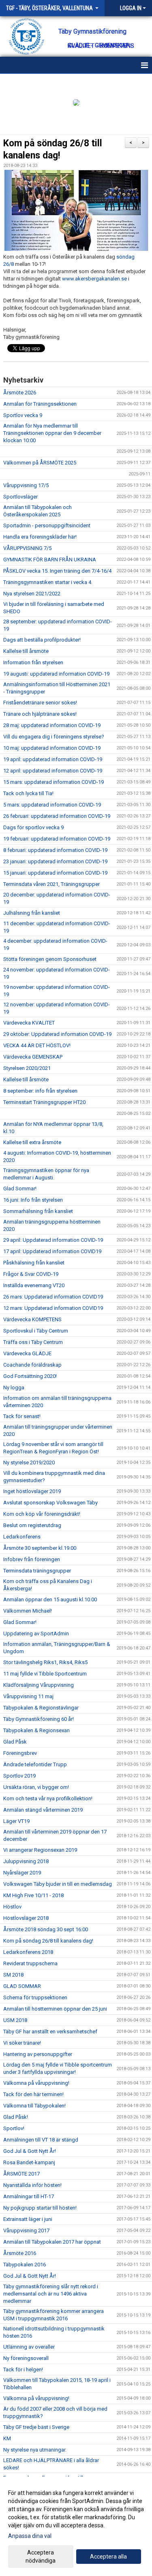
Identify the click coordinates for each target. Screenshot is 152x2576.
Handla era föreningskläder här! (40, 537)
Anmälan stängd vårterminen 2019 (43, 1810)
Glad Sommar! (20, 1189)
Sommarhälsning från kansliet (38, 1211)
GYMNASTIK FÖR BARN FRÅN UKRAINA (50, 559)
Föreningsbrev (20, 1753)
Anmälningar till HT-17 (29, 2196)
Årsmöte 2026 (20, 393)
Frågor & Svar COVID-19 (31, 1274)
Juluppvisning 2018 (26, 1861)
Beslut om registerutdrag (32, 1525)
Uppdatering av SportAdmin (36, 1634)
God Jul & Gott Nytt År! (30, 2151)
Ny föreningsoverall (26, 2358)
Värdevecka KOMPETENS (32, 1319)
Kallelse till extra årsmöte (32, 1142)
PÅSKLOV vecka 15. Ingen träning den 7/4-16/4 (57, 571)
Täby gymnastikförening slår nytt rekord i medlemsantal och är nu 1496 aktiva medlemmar (51, 2294)
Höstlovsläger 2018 (26, 1918)
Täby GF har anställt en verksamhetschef (50, 2031)
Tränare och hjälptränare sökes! (40, 714)
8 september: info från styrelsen (40, 1091)
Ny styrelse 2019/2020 (29, 1462)
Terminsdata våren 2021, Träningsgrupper (51, 884)
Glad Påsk (15, 1742)
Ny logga (14, 1387)
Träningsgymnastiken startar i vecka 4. (48, 582)
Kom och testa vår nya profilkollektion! (48, 1798)
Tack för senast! (22, 1416)
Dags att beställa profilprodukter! (42, 640)
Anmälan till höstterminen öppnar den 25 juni (55, 2009)
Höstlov (12, 1907)
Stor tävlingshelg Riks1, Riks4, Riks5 (45, 1662)
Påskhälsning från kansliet (34, 1263)
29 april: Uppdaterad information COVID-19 (53, 1240)
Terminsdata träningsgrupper (37, 1571)
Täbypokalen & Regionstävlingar (41, 1708)
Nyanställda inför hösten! (32, 2185)
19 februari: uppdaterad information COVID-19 (57, 839)
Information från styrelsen (33, 662)
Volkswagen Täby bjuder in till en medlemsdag (58, 1884)
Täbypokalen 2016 (25, 2265)
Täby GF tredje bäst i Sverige (36, 2427)
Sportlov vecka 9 (23, 415)
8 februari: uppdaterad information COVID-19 (55, 850)
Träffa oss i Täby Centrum (33, 1342)
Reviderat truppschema (30, 1963)
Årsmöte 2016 (20, 2253)
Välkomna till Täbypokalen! (34, 2106)
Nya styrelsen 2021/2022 (32, 594)
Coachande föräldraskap (32, 1365)
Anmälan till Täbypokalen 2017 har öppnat (52, 2242)
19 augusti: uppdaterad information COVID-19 (56, 674)
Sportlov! (14, 2128)
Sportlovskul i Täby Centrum (36, 1331)
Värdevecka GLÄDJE (27, 1353)
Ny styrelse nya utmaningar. (35, 2450)
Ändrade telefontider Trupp (35, 1764)
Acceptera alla (108, 2557)
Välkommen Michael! (28, 1611)
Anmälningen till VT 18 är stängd (41, 2140)
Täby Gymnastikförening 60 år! (39, 1719)
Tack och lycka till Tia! (28, 793)
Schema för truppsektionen (35, 1997)
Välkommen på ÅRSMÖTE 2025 (40, 463)
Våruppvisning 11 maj (28, 1696)
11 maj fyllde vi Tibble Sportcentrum (45, 1674)
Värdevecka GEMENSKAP (33, 1057)
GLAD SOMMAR (22, 1986)
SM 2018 (13, 1975)
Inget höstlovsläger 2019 (32, 1491)
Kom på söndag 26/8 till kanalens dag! (48, 1941)
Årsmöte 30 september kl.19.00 (40, 1548)
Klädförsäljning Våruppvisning (39, 1685)
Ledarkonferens (22, 1537)
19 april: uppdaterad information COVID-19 (53, 759)
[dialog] (76, 2526)
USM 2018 (15, 2020)
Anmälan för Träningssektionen (40, 404)
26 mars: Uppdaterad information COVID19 (53, 1297)
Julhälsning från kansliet (32, 913)
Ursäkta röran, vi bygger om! (36, 1787)
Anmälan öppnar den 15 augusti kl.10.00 (50, 1599)
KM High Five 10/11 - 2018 (33, 1895)
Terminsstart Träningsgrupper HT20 (44, 1102)
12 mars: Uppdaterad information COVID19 (53, 1308)
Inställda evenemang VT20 (34, 1285)
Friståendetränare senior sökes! (40, 703)
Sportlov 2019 (19, 1776)
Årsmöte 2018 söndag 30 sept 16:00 (46, 1929)
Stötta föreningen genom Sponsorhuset (50, 959)
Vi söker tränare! (22, 2043)
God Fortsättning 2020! (30, 1376)
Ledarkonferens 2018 (28, 1952)
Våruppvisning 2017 (26, 2230)
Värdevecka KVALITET (29, 1023)
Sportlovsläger (20, 497)
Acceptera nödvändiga (41, 2557)
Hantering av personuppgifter (38, 2054)
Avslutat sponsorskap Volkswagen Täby (50, 1503)
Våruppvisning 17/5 (26, 485)
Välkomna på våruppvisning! (36, 2083)
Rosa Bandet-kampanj (29, 2162)
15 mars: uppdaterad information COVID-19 (54, 782)
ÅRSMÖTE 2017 (21, 2174)
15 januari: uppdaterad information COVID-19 (55, 873)
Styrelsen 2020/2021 (27, 1068)
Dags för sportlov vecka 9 (33, 827)
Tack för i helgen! (23, 2370)
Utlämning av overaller (29, 2347)
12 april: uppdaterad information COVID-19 (53, 771)
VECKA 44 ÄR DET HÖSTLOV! (37, 1045)
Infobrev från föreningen (32, 1559)
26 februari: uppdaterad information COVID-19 (57, 816)
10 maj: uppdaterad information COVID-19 (52, 748)
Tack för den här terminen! (33, 2094)
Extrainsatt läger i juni (28, 2219)
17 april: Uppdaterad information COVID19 (52, 1251)
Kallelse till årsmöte (26, 651)
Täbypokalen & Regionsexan (36, 1730)
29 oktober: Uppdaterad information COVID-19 (57, 1034)
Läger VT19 (16, 1821)
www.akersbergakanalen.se (94, 279)
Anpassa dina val (30, 2536)
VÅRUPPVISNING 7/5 (27, 548)
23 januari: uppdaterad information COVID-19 (55, 861)
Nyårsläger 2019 (22, 1873)
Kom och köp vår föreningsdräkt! (42, 1514)
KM (7, 2438)
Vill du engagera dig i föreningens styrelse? (54, 737)
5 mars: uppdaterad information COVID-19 (52, 805)
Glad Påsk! (16, 2117)
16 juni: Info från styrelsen (33, 1200)
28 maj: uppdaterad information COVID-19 (52, 725)
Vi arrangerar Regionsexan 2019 (40, 1850)
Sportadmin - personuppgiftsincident (47, 525)
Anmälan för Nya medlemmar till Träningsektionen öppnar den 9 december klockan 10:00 (52, 433)
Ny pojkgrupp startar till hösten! (40, 2208)
